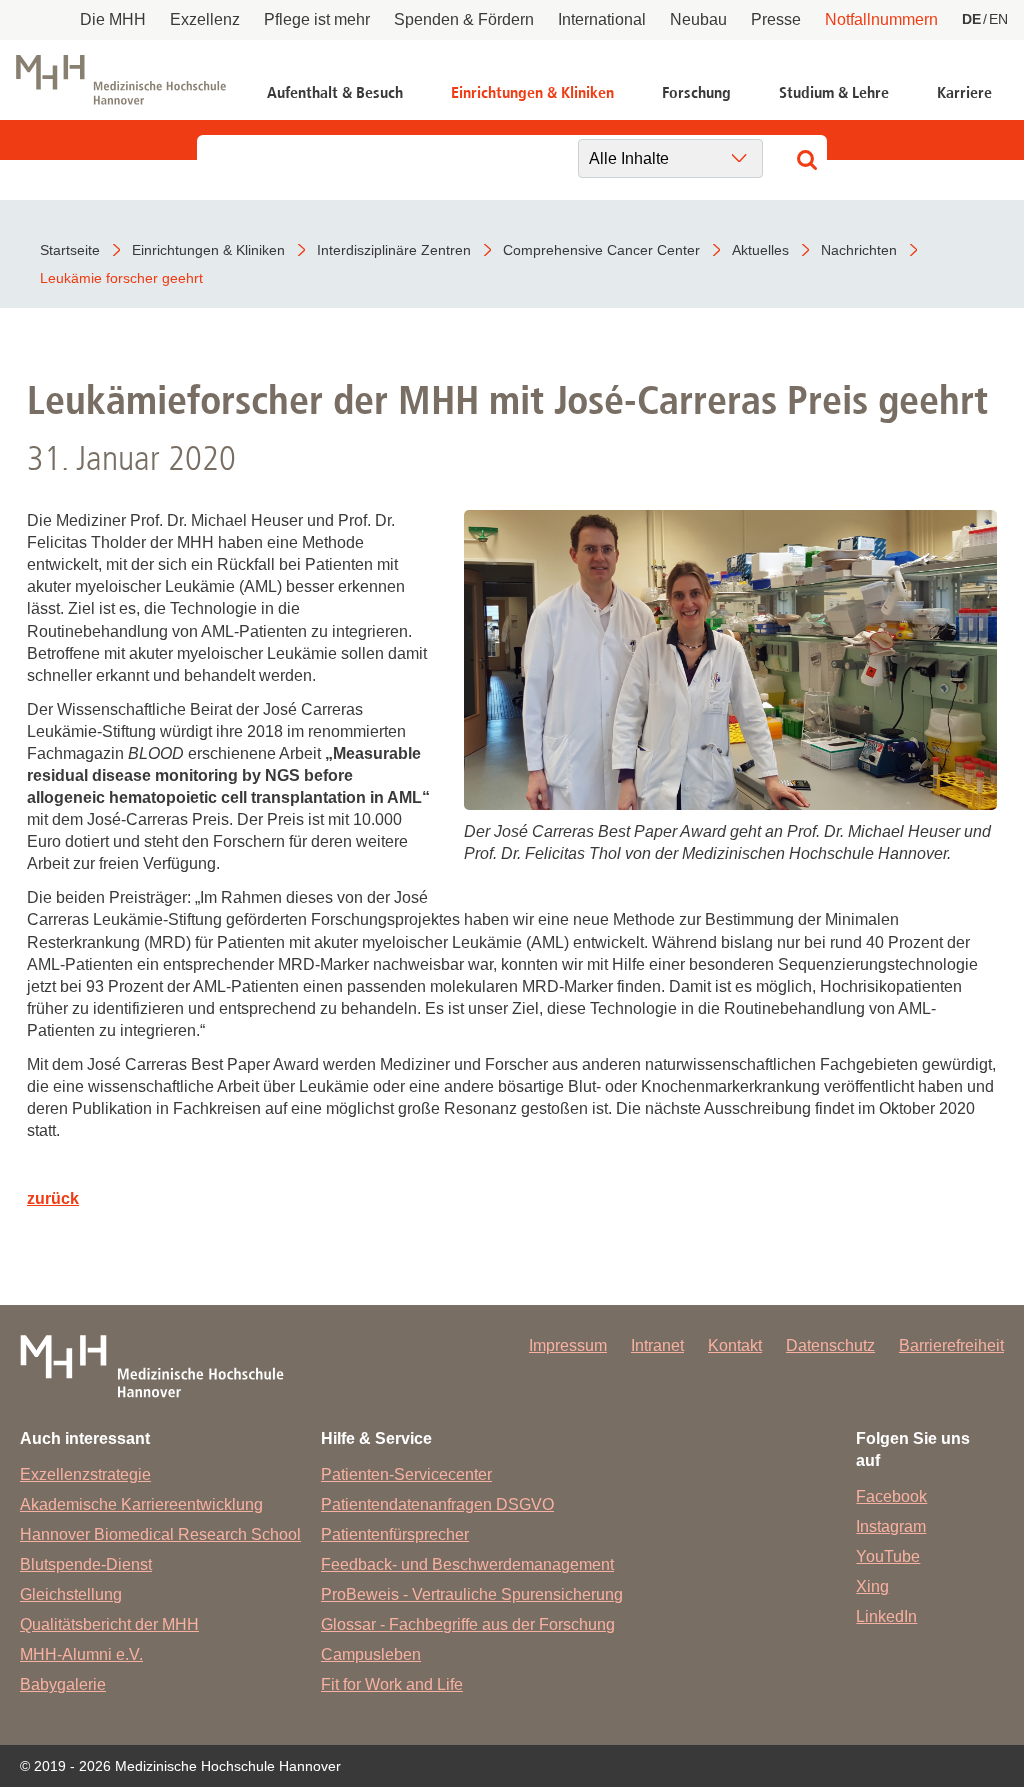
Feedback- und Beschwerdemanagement (467, 1564)
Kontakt (735, 1345)
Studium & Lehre (834, 92)
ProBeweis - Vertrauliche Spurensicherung (472, 1594)
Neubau (698, 19)
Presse (776, 19)
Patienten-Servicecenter (406, 1474)
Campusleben (371, 1654)
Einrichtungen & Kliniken (532, 92)
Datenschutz (830, 1345)
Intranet (657, 1345)
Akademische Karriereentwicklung (141, 1504)
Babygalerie (63, 1684)
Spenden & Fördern (464, 19)
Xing (872, 1586)
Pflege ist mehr (317, 19)
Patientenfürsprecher (395, 1534)
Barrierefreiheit (951, 1345)
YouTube (888, 1556)
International (602, 19)
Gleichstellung (71, 1594)
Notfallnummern (881, 19)
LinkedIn (886, 1616)
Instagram (891, 1526)
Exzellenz (205, 19)
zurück (53, 1198)
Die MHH (113, 19)
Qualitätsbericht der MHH (109, 1624)
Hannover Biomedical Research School (160, 1534)
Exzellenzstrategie (85, 1474)
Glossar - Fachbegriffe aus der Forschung (468, 1624)
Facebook (891, 1496)
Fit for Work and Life (392, 1684)
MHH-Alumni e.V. (81, 1654)
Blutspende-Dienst (86, 1564)
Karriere (964, 92)
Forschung (696, 92)
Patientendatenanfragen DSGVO (437, 1504)
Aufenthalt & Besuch (335, 92)
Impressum (568, 1345)
